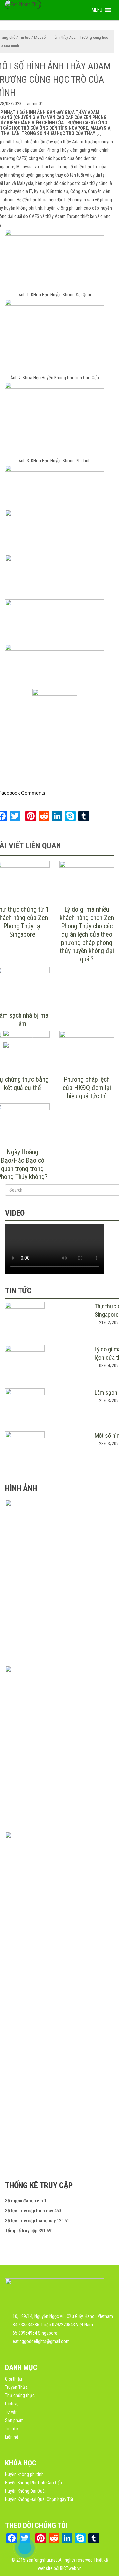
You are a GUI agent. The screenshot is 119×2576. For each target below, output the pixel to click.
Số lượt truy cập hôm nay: (30, 2211)
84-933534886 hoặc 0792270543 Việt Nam (53, 2325)
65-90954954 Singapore (35, 2333)
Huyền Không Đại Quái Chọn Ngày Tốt (39, 2499)
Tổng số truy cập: (22, 2231)
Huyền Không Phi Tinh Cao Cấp (34, 2483)
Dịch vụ (12, 2404)
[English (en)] (17, 1046)
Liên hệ (12, 2437)
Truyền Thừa (16, 2387)
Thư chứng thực (20, 2395)
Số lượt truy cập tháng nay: (31, 2221)
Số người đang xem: (25, 2201)
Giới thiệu (14, 2379)
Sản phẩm (14, 2420)
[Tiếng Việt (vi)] (19, 1034)
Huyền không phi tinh (24, 2474)
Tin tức (25, 37)
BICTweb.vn (71, 2568)
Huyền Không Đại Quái (25, 2491)
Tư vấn (11, 2412)
